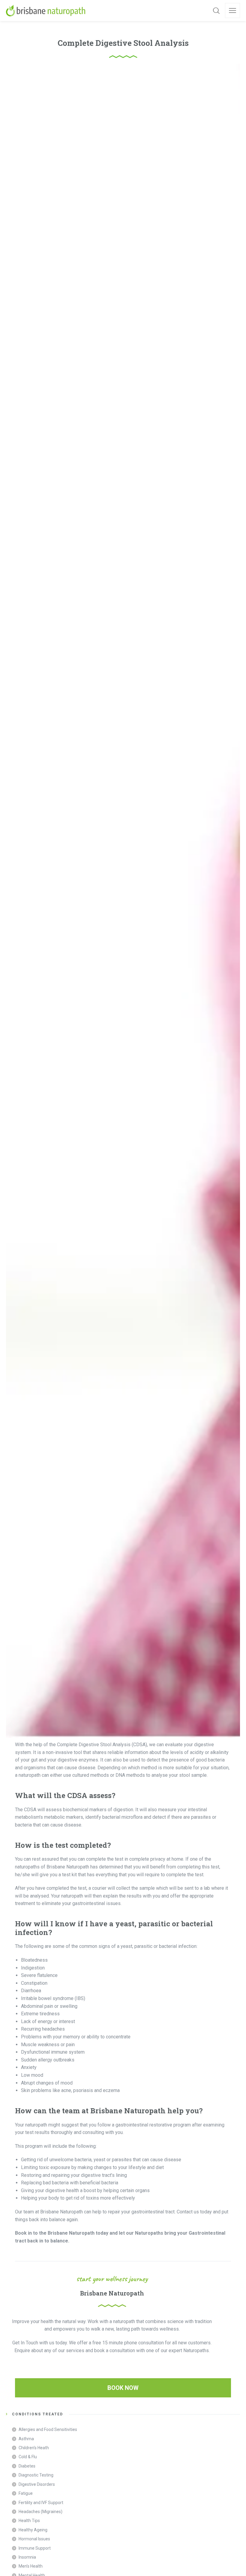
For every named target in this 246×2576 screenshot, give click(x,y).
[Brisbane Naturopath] (46, 10)
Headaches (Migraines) (40, 2512)
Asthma (26, 2439)
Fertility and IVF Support (41, 2503)
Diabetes (27, 2466)
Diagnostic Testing (36, 2475)
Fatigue (26, 2493)
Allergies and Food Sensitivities (48, 2429)
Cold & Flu (28, 2457)
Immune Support (35, 2548)
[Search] (216, 10)
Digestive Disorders (37, 2484)
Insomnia (27, 2557)
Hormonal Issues (34, 2539)
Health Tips (29, 2521)
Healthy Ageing (33, 2530)
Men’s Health (31, 2566)
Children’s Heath (34, 2448)
